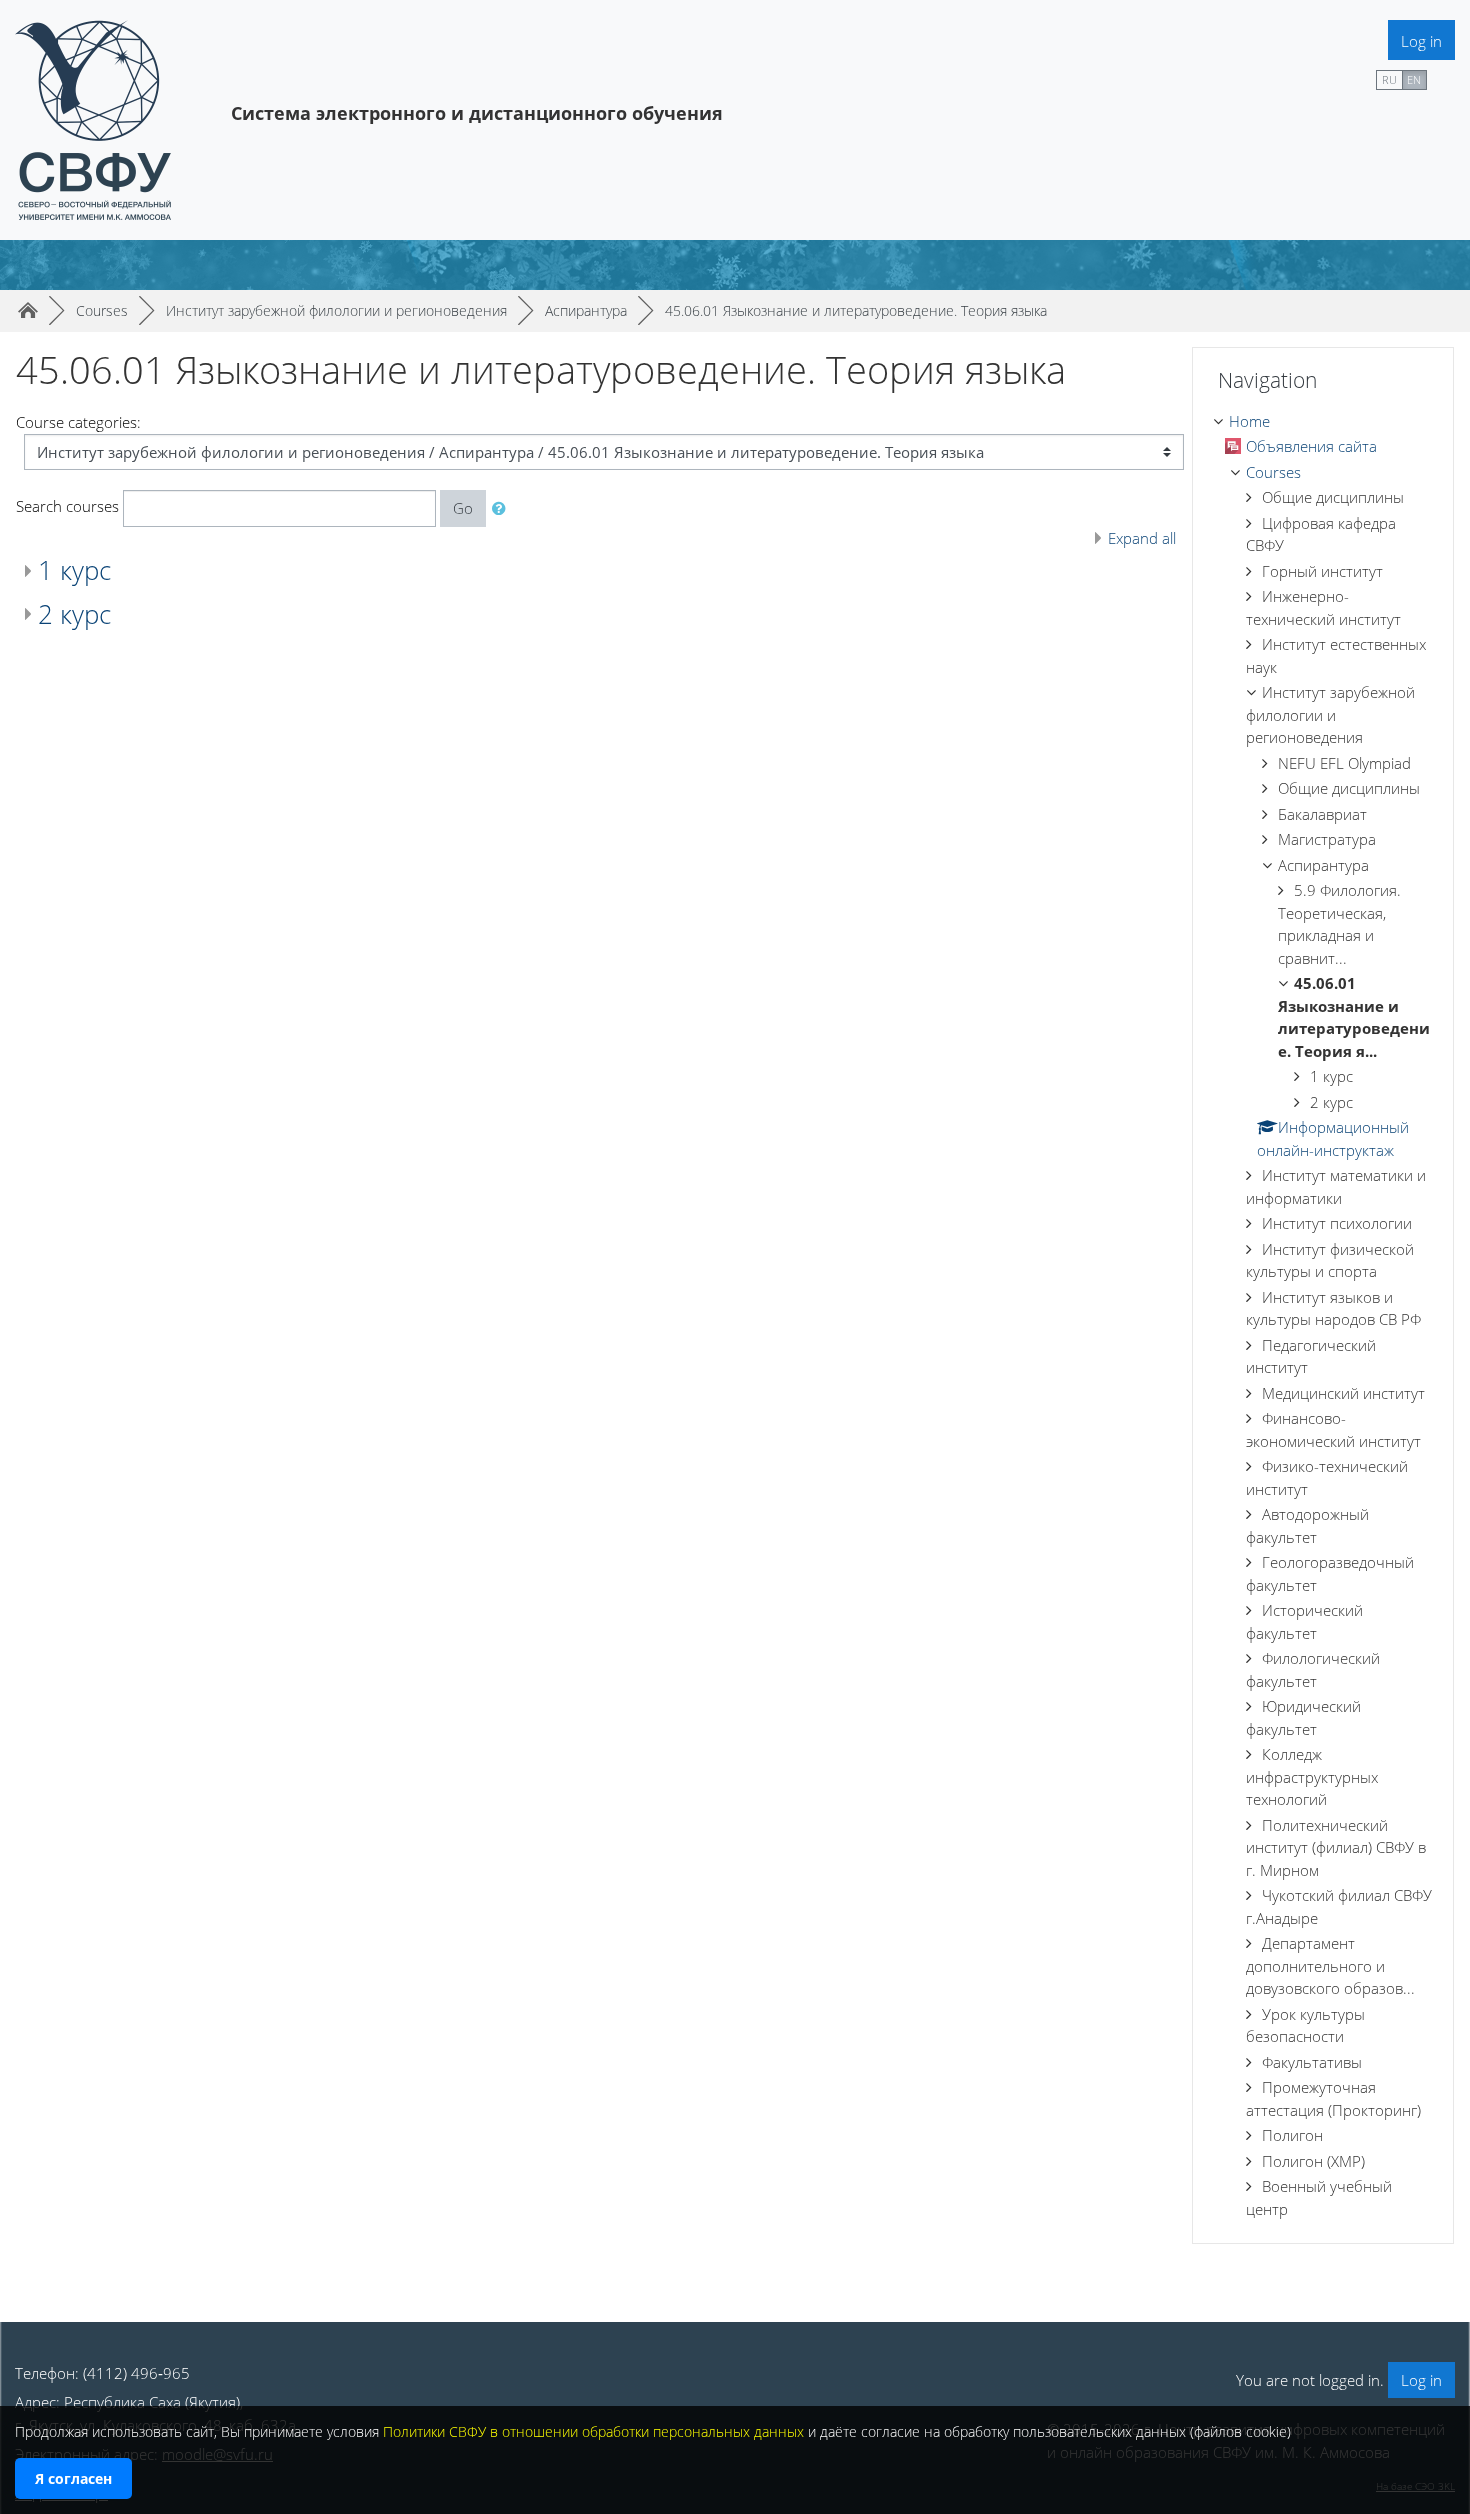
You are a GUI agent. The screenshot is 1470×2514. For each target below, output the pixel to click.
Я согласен (73, 2478)
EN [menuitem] (1414, 79)
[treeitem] (1323, 421)
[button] (503, 508)
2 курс (74, 614)
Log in (1421, 41)
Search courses (67, 506)
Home (1249, 421)
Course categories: (78, 422)
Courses (1273, 472)
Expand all (1142, 538)
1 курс (74, 570)
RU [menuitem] (1389, 79)
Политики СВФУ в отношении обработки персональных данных (593, 2431)
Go (463, 508)
